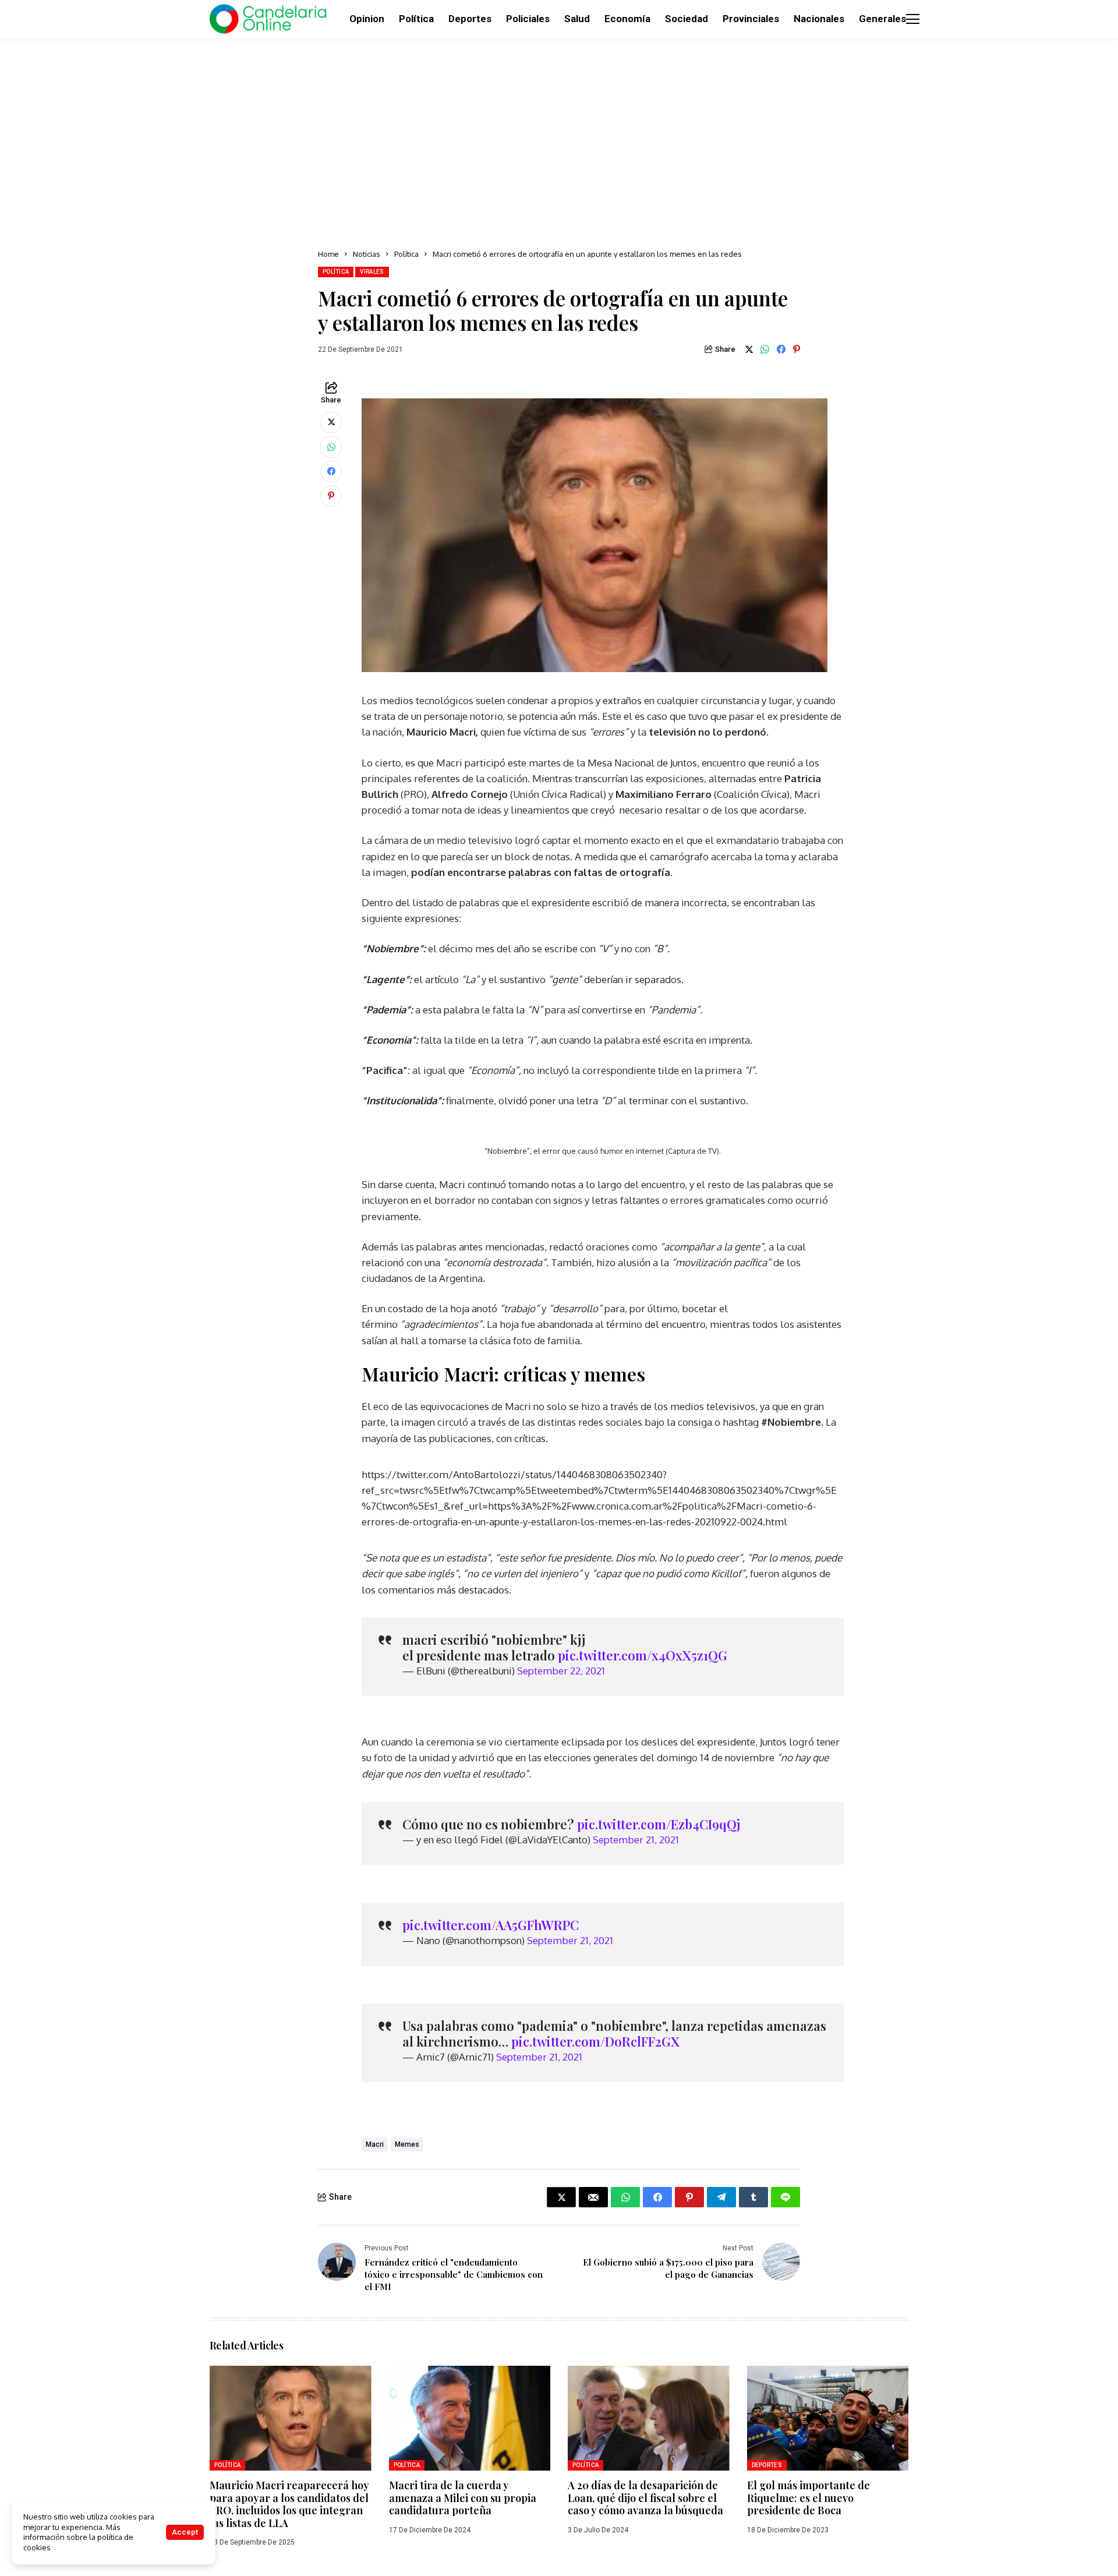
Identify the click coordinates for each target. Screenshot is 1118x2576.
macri (375, 2144)
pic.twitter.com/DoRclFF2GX (595, 2041)
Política (406, 254)
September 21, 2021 (636, 1840)
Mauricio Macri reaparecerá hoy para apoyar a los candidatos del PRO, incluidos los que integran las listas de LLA (289, 2504)
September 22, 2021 (561, 1671)
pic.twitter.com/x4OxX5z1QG (643, 1655)
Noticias (367, 254)
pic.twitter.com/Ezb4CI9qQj (659, 1824)
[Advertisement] (559, 140)
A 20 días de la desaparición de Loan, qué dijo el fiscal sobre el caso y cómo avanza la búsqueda (645, 2498)
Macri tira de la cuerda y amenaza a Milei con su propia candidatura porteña (463, 2498)
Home (328, 254)
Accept (185, 2532)
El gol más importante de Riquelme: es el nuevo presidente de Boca (809, 2498)
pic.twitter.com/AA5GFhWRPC (491, 1925)
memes (407, 2144)
